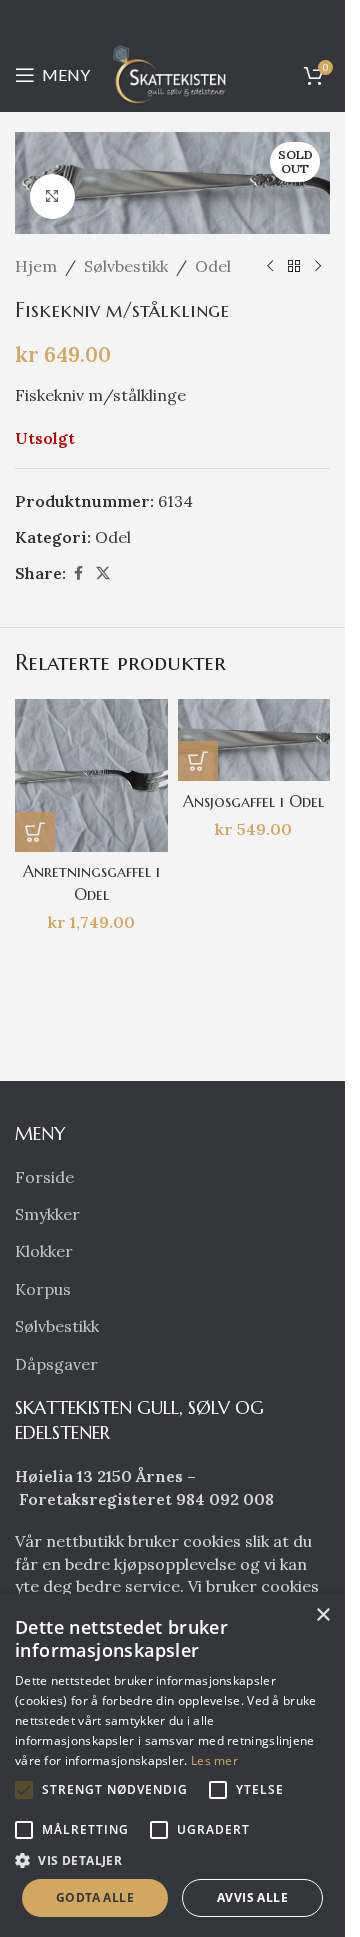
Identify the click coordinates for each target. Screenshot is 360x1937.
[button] (35, 832)
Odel (213, 266)
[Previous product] (270, 267)
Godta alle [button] (95, 1897)
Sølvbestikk (126, 266)
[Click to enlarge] (52, 196)
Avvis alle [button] (252, 1897)
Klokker (44, 1251)
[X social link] (103, 573)
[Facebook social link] (78, 573)
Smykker (47, 1214)
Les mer (214, 1760)
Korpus (43, 1289)
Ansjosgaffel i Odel (253, 801)
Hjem (36, 266)
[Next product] (318, 267)
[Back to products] (294, 267)
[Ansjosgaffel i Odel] (254, 740)
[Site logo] (173, 73)
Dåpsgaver (56, 1364)
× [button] (322, 1615)
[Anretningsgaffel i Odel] (91, 775)
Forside (44, 1177)
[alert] (172, 1765)
